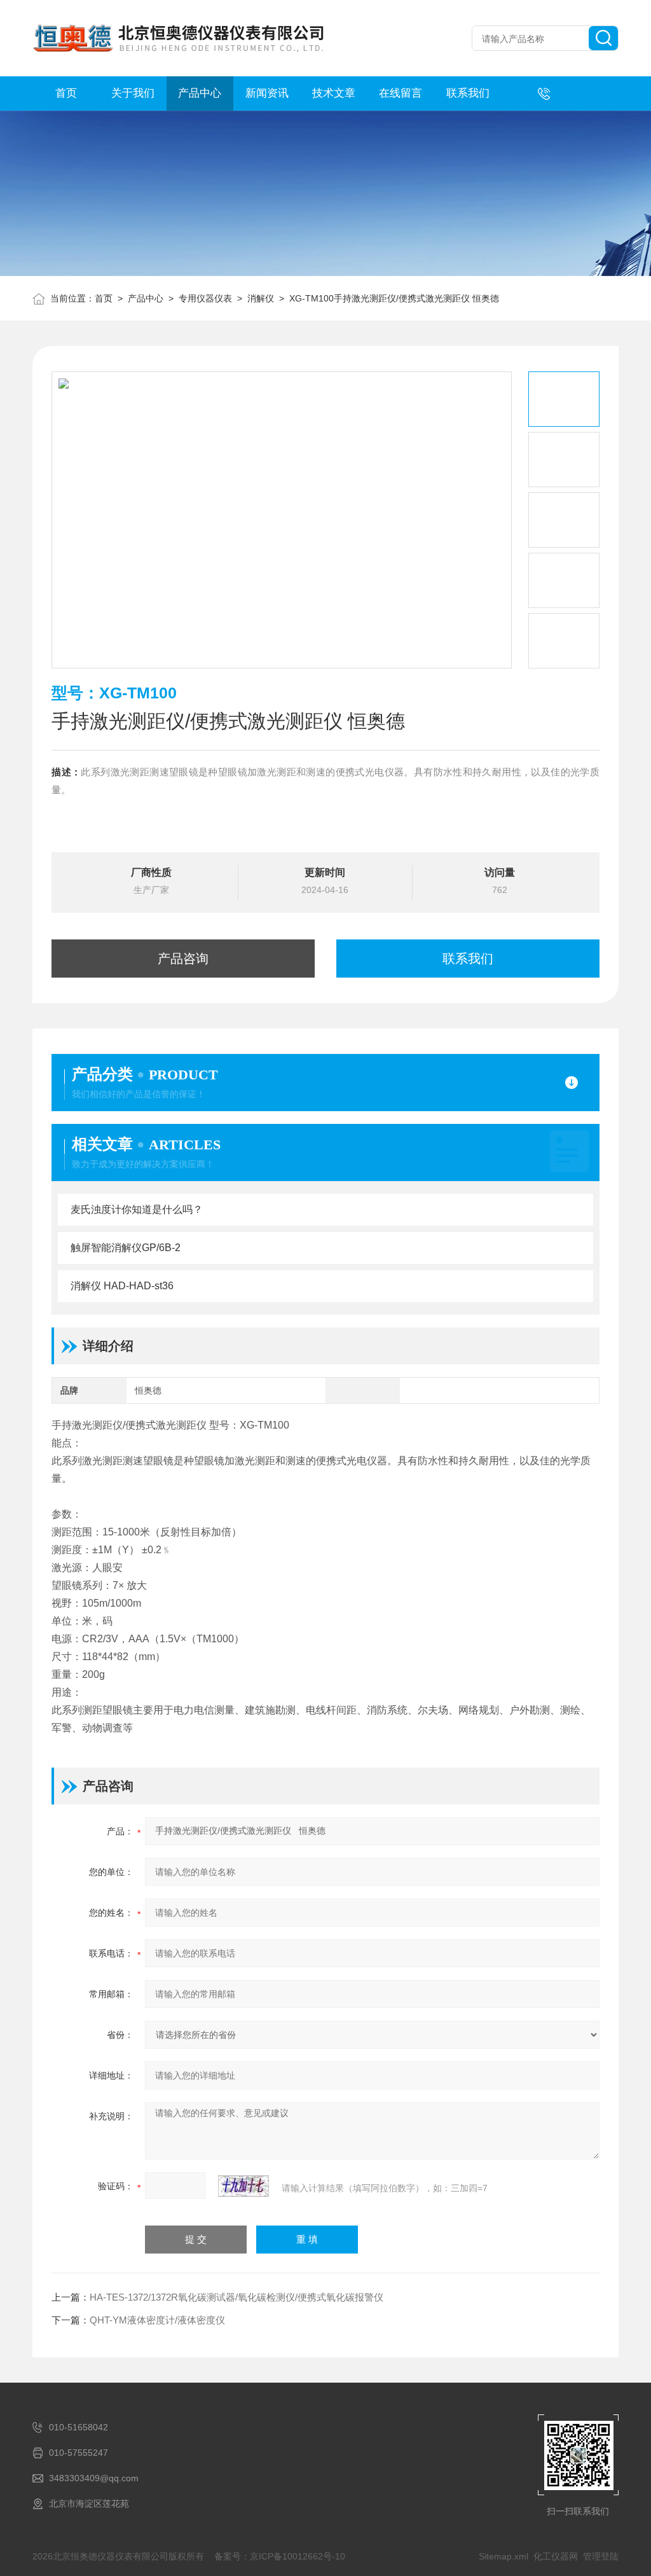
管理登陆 (601, 2556)
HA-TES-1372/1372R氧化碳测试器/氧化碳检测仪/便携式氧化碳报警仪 (236, 2297)
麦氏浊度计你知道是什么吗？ (137, 1209)
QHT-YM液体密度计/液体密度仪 (157, 2320)
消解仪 (261, 298)
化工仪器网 (556, 2556)
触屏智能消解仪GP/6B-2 (126, 1248)
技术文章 (334, 93)
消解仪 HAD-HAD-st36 (122, 1286)
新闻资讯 (267, 93)
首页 (66, 93)
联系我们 (468, 93)
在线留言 (401, 93)
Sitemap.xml (504, 2556)
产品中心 (200, 93)
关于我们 (133, 93)
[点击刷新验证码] (243, 2186)
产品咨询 (183, 959)
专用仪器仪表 (205, 298)
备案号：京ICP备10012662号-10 (280, 2556)
